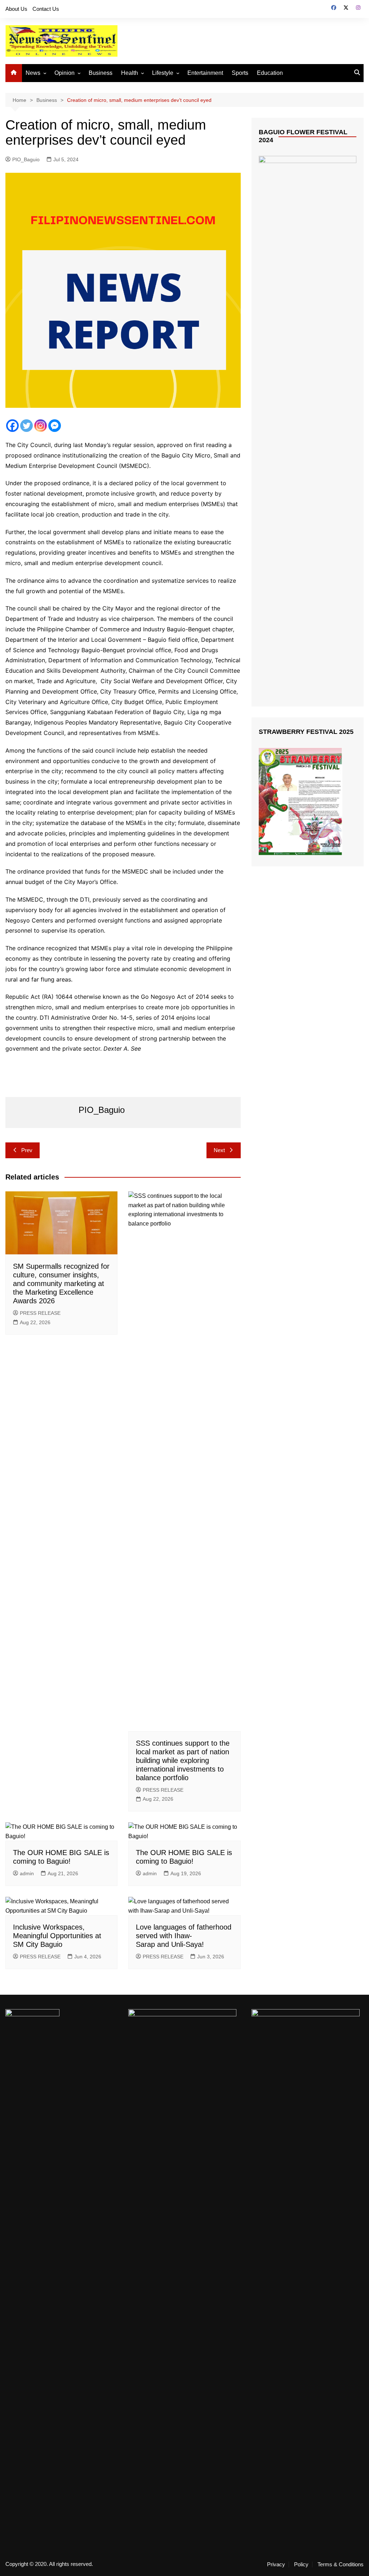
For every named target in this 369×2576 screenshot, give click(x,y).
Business (101, 73)
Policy (301, 2564)
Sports (240, 73)
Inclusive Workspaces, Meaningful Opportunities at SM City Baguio (57, 1936)
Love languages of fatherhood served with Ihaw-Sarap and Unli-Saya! (184, 1936)
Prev (27, 1150)
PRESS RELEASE (40, 1313)
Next (219, 1150)
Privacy (276, 2564)
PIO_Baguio (26, 159)
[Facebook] (12, 426)
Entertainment (205, 73)
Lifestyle (163, 73)
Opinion (65, 73)
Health (130, 73)
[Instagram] (41, 426)
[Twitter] (26, 426)
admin (27, 1873)
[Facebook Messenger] (55, 426)
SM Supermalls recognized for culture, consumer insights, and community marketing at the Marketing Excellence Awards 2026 (61, 1284)
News (33, 73)
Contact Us (46, 9)
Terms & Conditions (341, 2564)
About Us (16, 9)
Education (270, 73)
